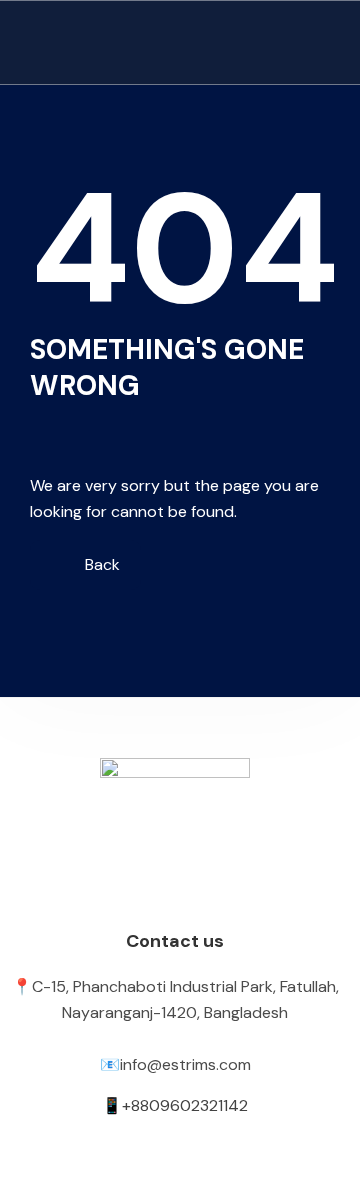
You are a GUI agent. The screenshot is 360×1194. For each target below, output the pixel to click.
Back (100, 564)
